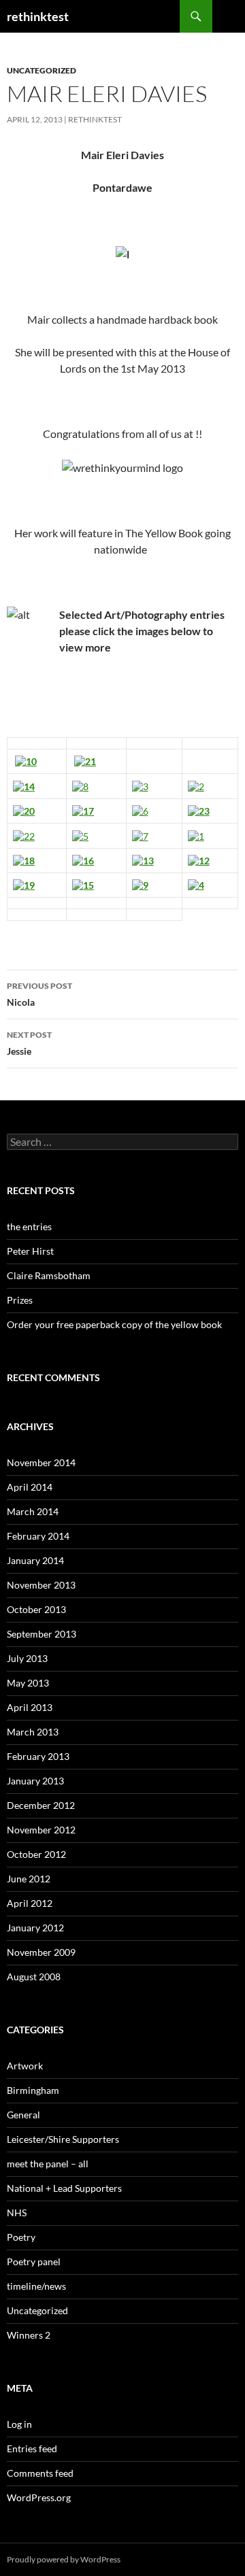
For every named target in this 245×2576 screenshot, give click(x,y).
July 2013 (27, 1658)
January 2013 (35, 1781)
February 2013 (38, 1756)
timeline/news (36, 2286)
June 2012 (29, 1879)
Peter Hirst (30, 1251)
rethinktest (38, 16)
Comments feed (40, 2473)
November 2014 (41, 1462)
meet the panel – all (48, 2164)
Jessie (29, 1043)
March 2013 (33, 1732)
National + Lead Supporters (64, 2188)
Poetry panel (34, 2261)
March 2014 (33, 1511)
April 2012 (30, 1903)
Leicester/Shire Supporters (63, 2139)
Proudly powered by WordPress (64, 2559)
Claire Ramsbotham (49, 1275)
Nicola (39, 994)
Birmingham (33, 2090)
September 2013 (42, 1634)
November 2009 (41, 1952)
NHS (17, 2213)
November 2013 (41, 1585)
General (23, 2115)
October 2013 (36, 1609)
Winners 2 (29, 2335)
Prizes (20, 1300)
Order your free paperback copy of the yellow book (114, 1324)
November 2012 (41, 1830)
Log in (19, 2424)
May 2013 (28, 1683)
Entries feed (32, 2448)
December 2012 (41, 1805)
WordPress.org (39, 2497)
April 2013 (30, 1707)
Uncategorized (42, 70)
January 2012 (35, 1928)
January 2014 (35, 1560)
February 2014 (38, 1536)
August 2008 (34, 1977)
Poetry (21, 2237)
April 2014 (30, 1487)
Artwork (25, 2066)
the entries (29, 1226)
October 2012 (36, 1854)
